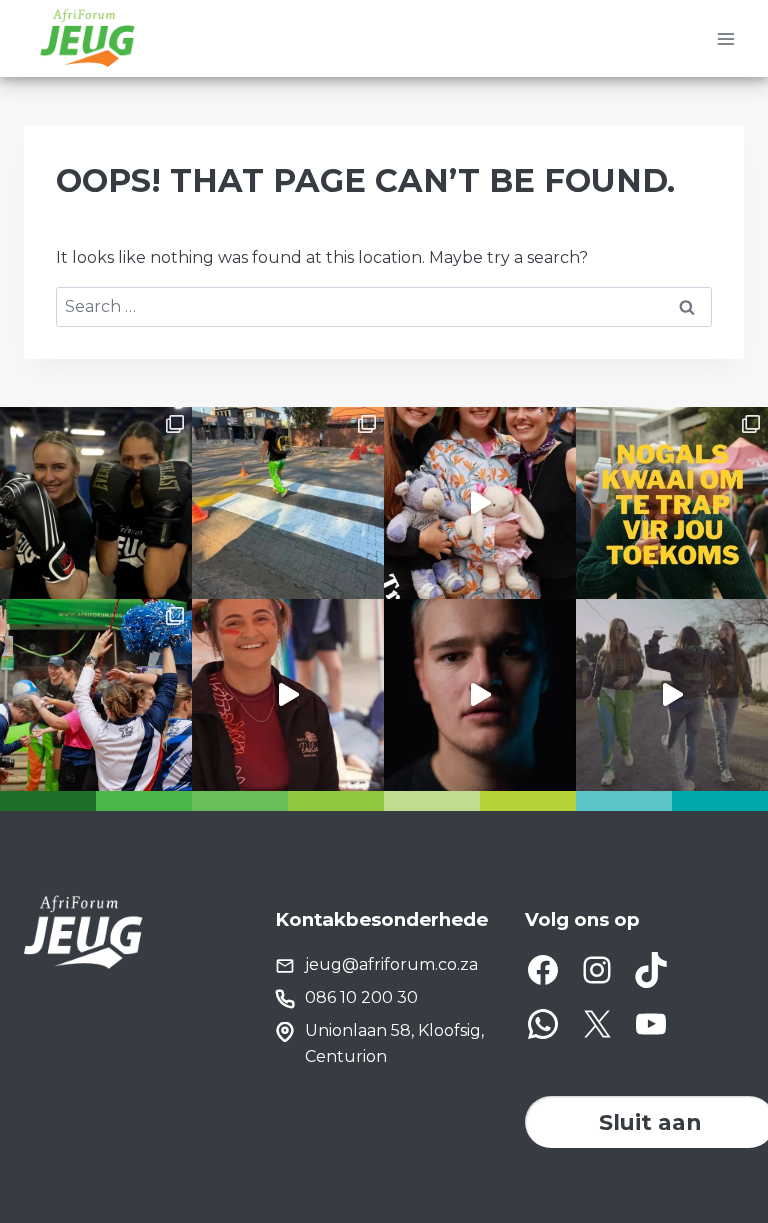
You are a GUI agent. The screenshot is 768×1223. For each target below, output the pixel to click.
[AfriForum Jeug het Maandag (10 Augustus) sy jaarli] (288, 695)
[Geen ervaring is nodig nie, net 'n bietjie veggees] (96, 503)
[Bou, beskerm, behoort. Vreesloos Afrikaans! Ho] (672, 695)
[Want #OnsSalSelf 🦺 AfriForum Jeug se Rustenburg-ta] (288, 503)
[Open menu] (725, 38)
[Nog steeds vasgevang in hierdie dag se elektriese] (480, 503)
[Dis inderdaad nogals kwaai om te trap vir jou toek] (672, 503)
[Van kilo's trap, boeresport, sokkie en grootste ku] (96, 695)
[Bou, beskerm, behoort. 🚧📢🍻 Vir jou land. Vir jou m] (480, 695)
